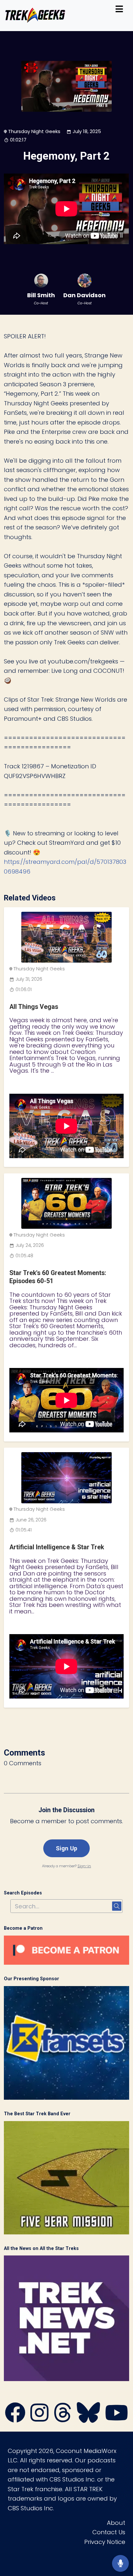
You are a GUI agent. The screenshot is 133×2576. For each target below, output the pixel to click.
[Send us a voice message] (120, 2563)
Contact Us (109, 2532)
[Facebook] (15, 2419)
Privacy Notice (105, 2542)
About (116, 2523)
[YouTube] (117, 2419)
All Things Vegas (34, 1007)
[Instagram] (39, 2419)
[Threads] (63, 2419)
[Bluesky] (88, 2419)
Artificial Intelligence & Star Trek (57, 1547)
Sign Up (66, 1848)
